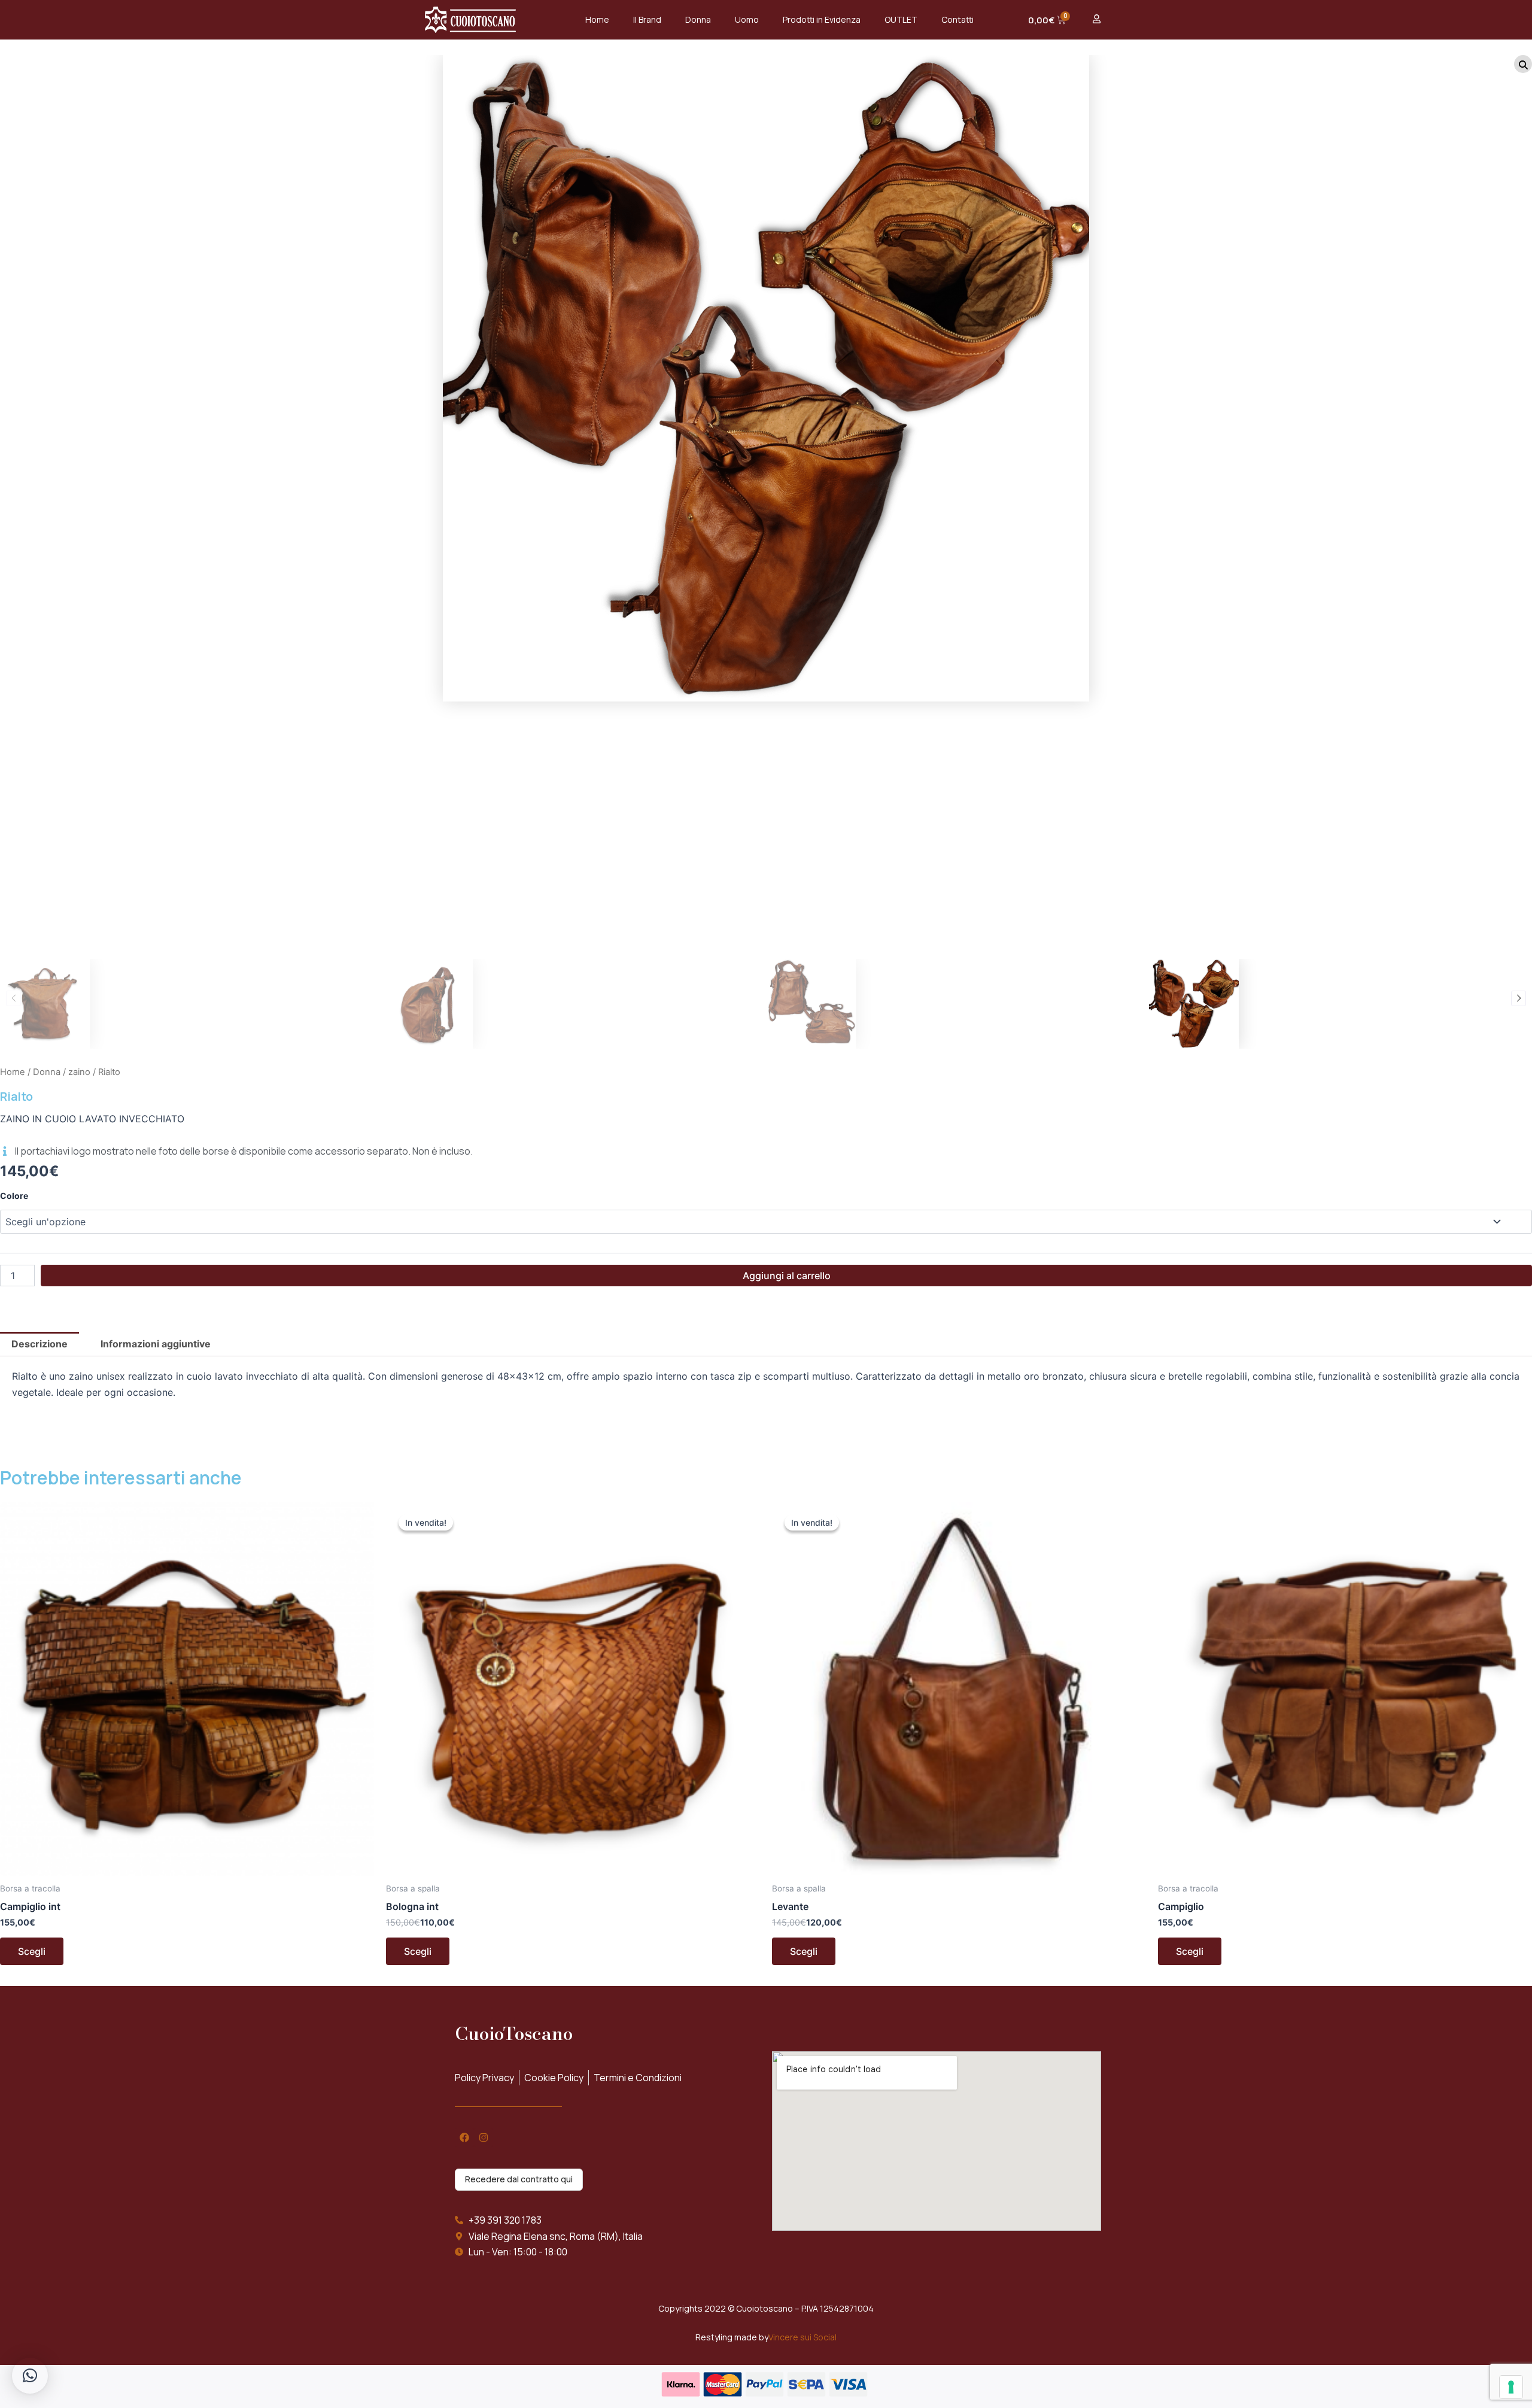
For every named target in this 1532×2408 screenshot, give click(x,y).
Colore (14, 1196)
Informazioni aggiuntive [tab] (156, 1344)
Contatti (957, 19)
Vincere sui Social (803, 2337)
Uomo (747, 19)
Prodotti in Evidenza (822, 19)
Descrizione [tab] (39, 1344)
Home (597, 19)
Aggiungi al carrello (787, 1276)
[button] (13, 998)
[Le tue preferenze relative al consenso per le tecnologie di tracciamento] (1511, 2387)
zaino (79, 1072)
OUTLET (901, 19)
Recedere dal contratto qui (519, 2179)
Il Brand (647, 19)
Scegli (32, 1951)
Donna (698, 19)
